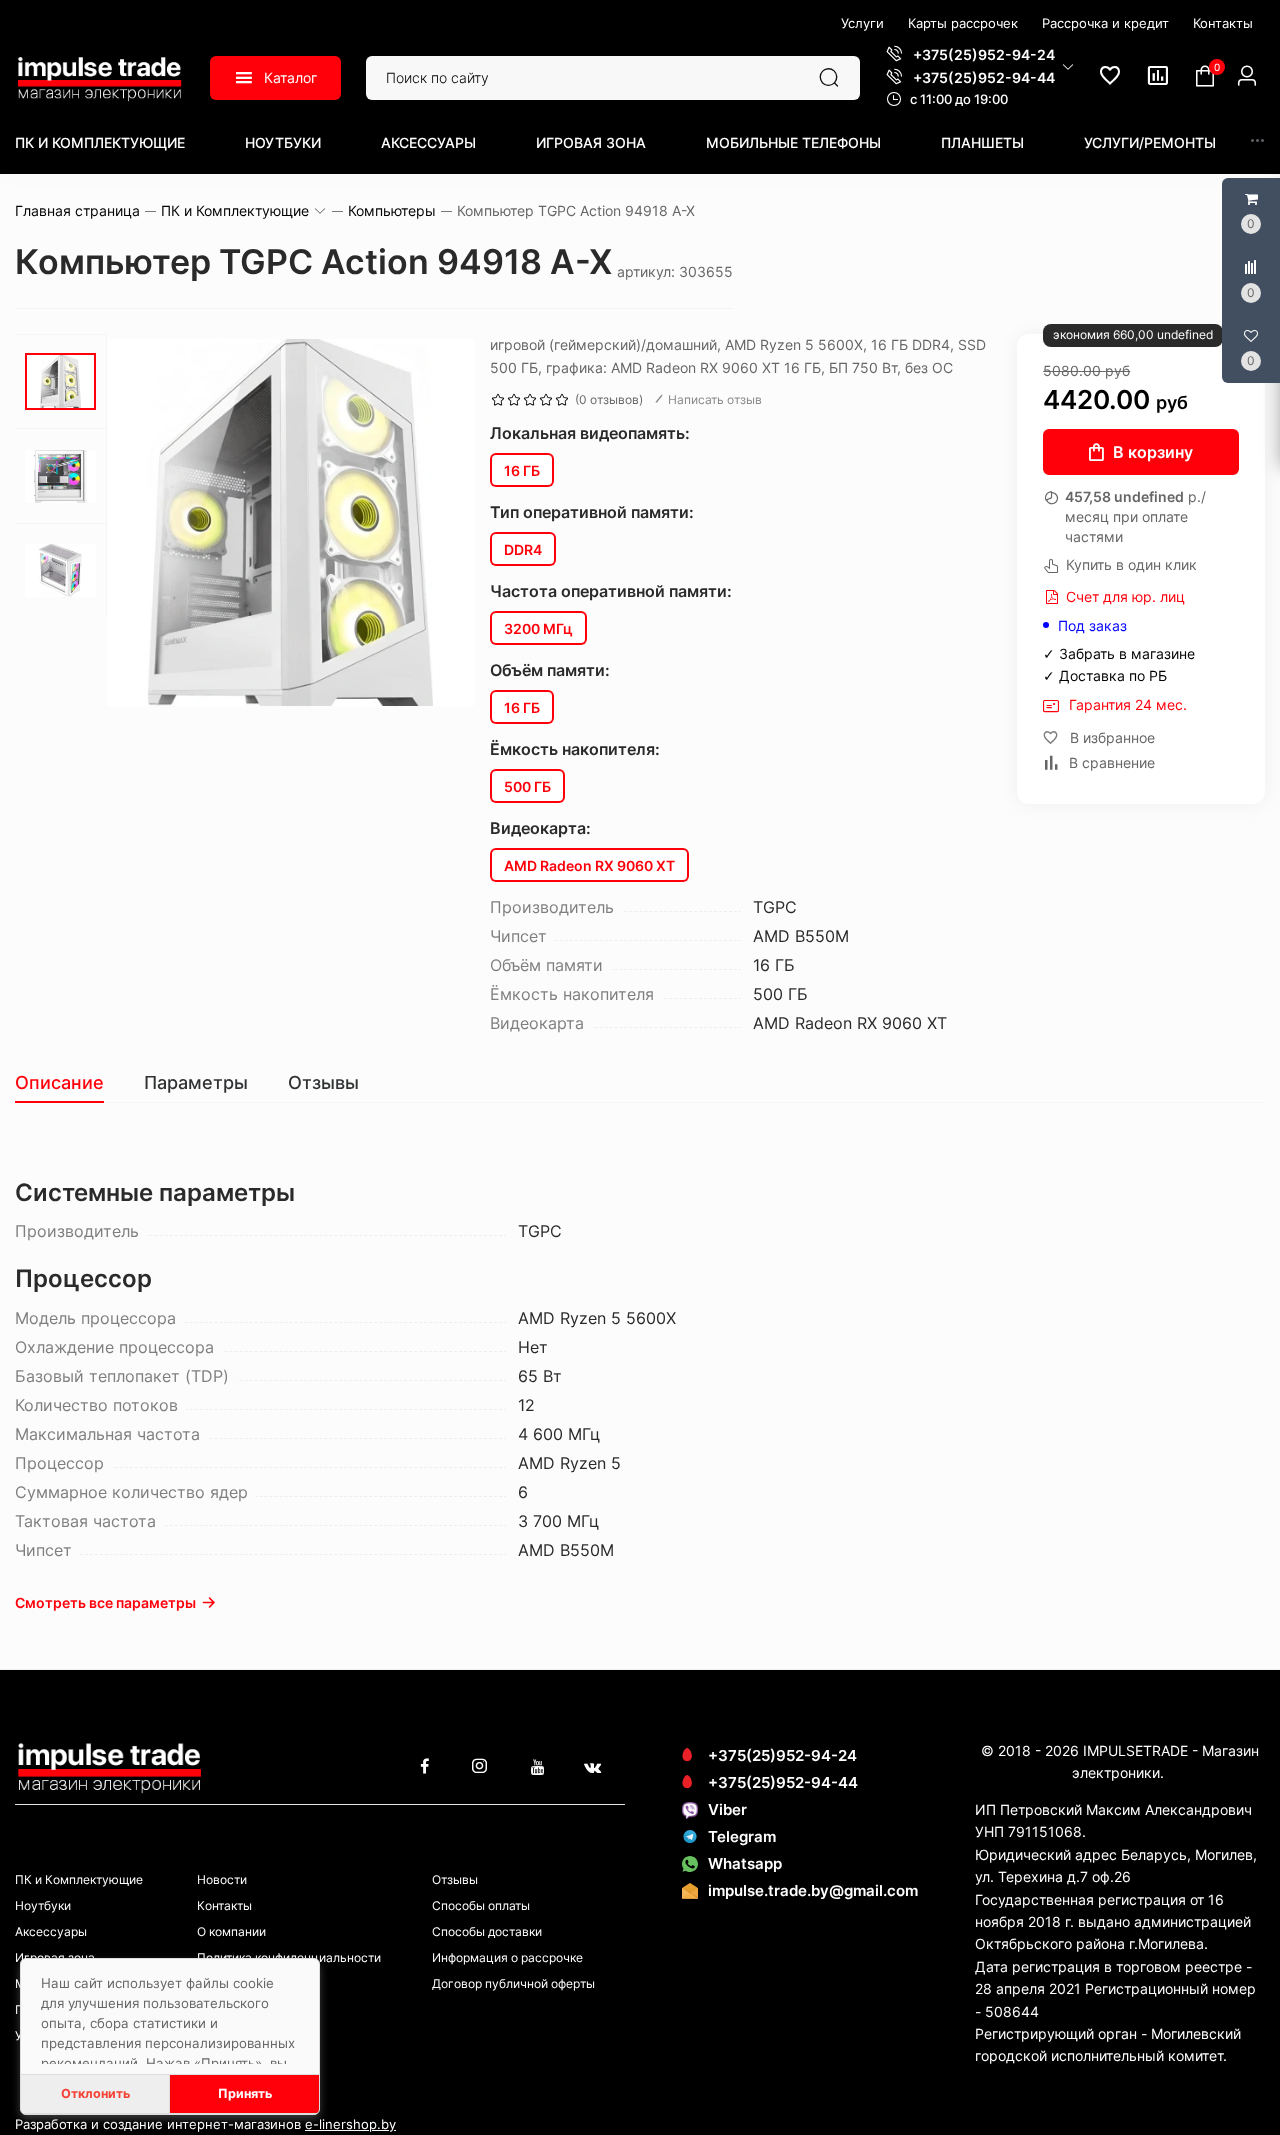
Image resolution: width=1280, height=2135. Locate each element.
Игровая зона (591, 142)
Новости (222, 1879)
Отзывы (455, 1879)
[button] (980, 66)
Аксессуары (428, 142)
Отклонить (95, 2093)
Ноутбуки (283, 142)
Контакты (224, 1905)
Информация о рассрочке (507, 1957)
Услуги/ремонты (1150, 142)
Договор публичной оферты (513, 1983)
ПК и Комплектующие (100, 142)
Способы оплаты (481, 1905)
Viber (727, 1809)
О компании (231, 1931)
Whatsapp (745, 1863)
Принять (245, 2093)
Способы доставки (487, 1931)
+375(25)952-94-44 (783, 1782)
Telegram (742, 1836)
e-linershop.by (350, 2124)
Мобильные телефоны (793, 142)
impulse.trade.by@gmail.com (813, 1890)
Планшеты (982, 142)
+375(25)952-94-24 (782, 1755)
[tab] (69, 1083)
